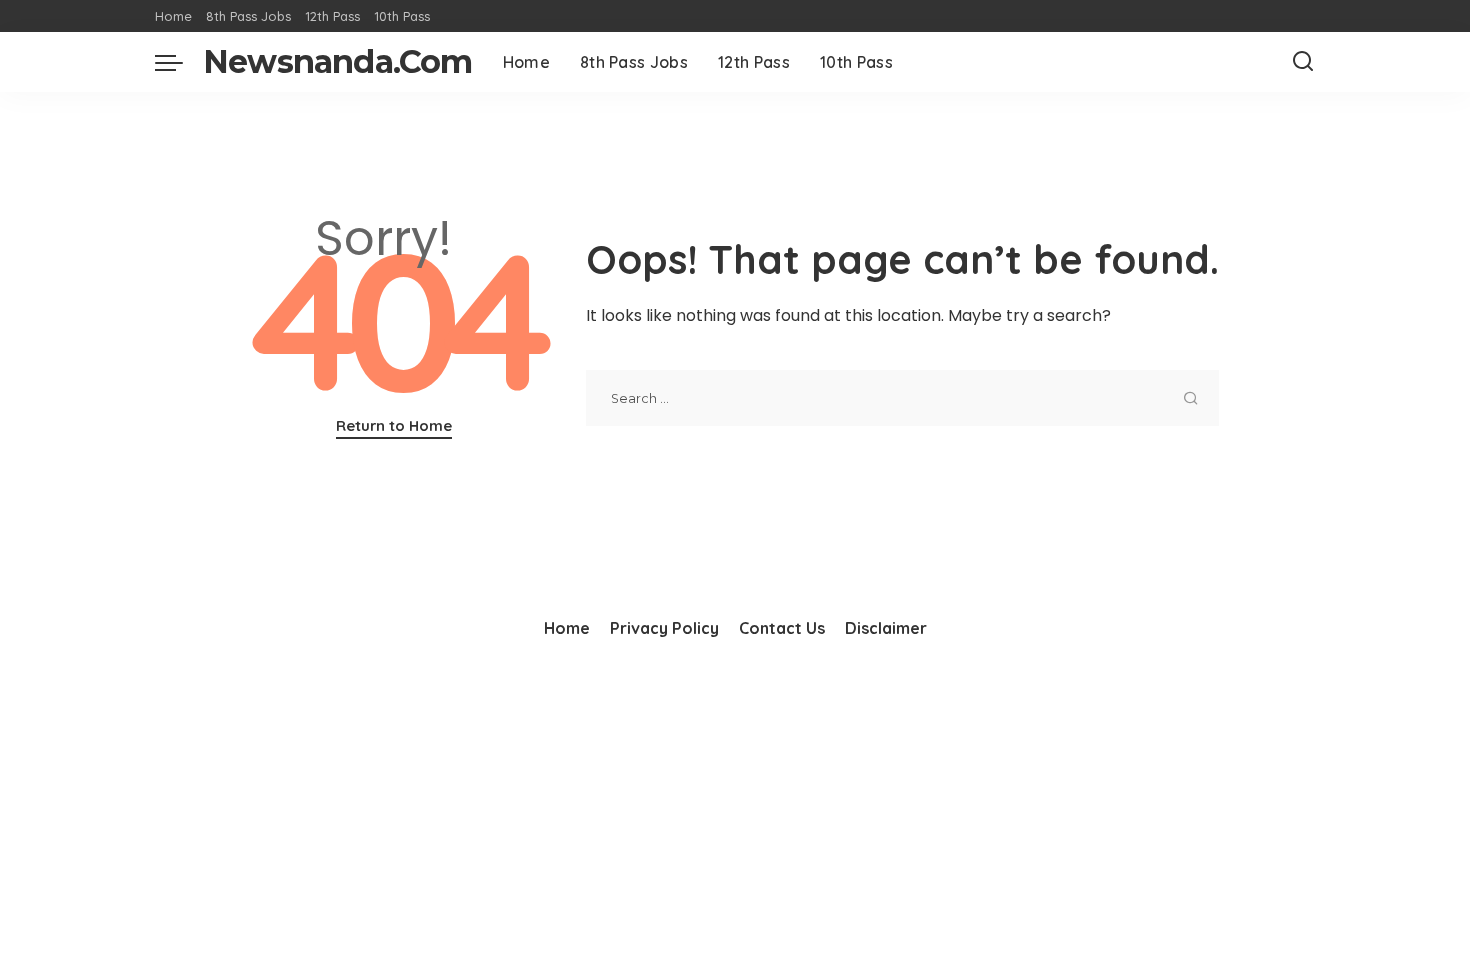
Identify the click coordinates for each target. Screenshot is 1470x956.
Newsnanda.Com (338, 61)
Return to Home (394, 425)
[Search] (1303, 62)
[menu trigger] (179, 62)
